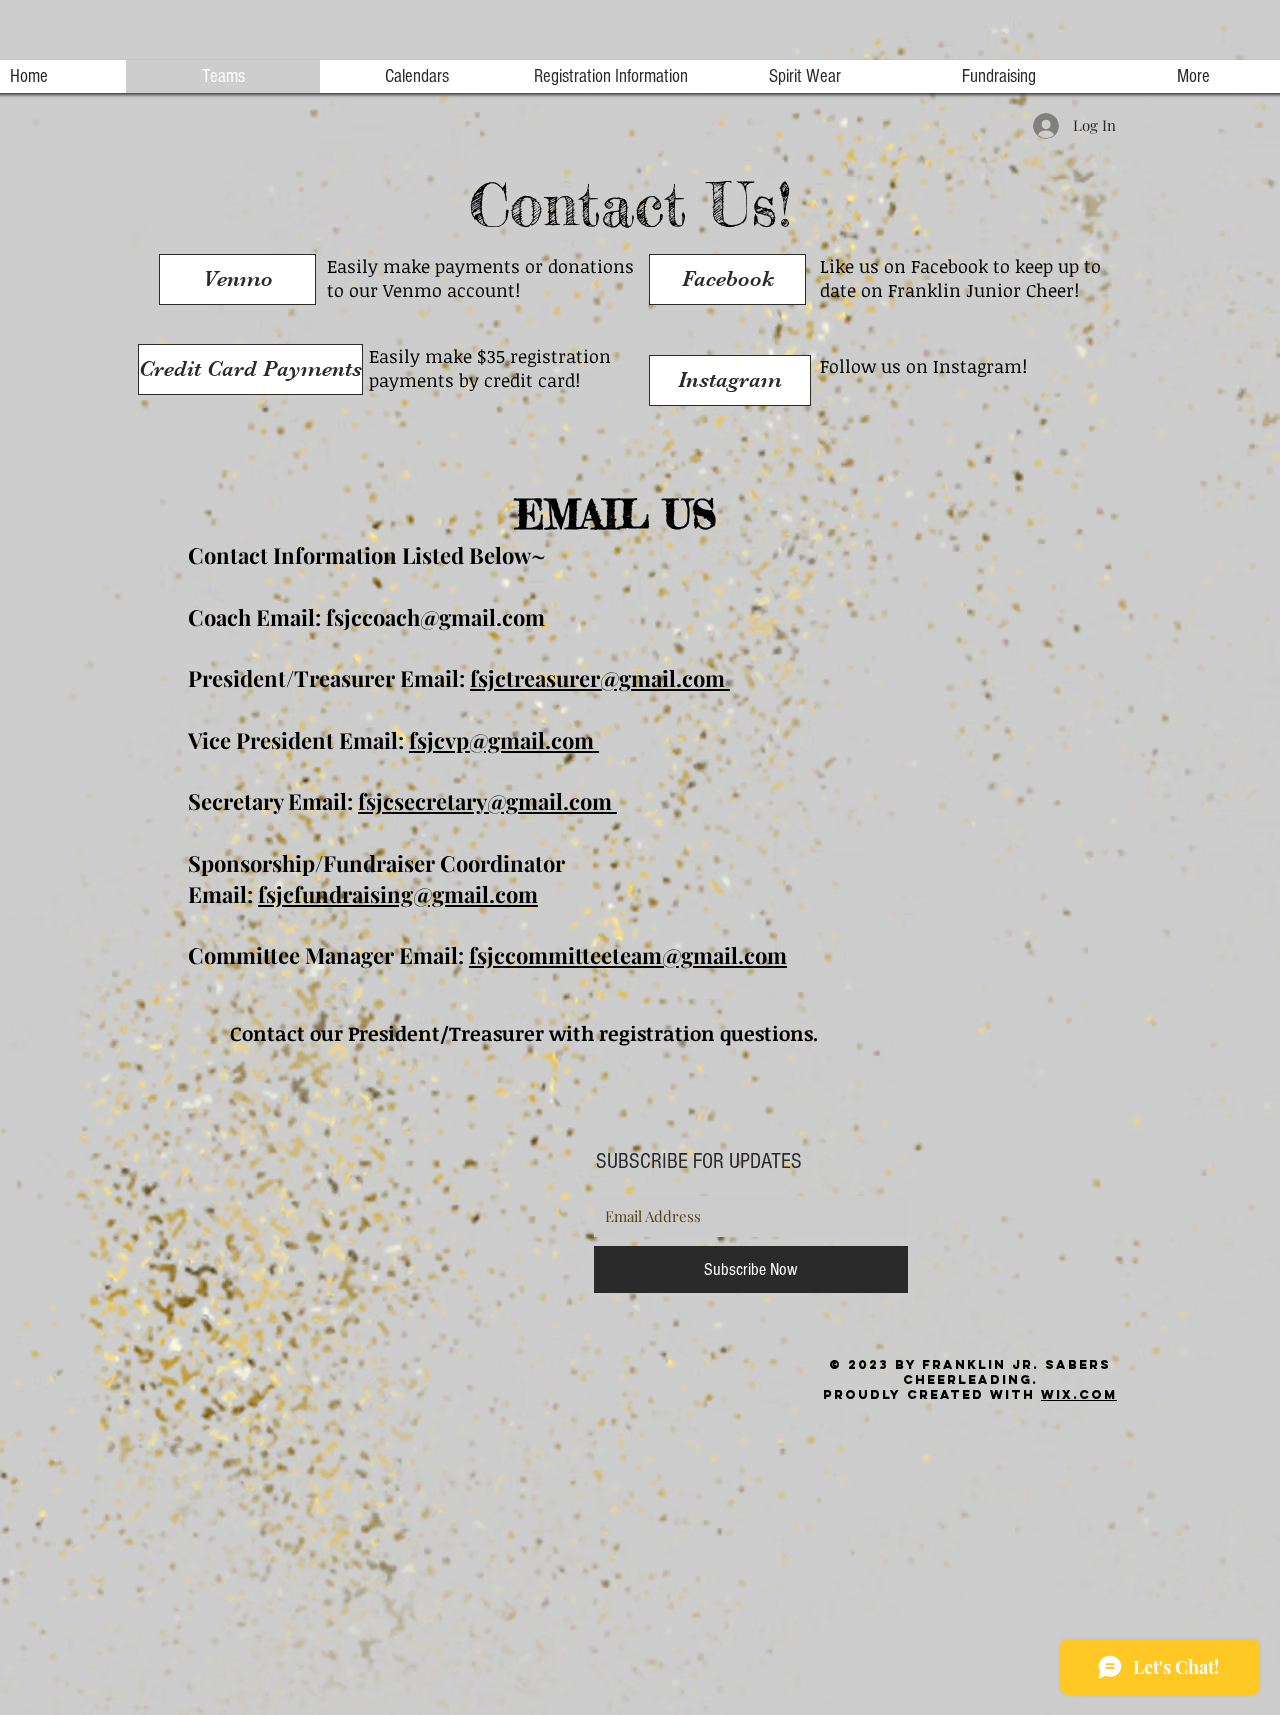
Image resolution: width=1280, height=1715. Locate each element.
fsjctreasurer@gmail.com (600, 678)
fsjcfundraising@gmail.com (398, 894)
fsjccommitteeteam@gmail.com (628, 955)
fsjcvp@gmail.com (504, 740)
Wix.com (1079, 1394)
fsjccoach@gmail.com (435, 617)
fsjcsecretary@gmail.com (487, 801)
